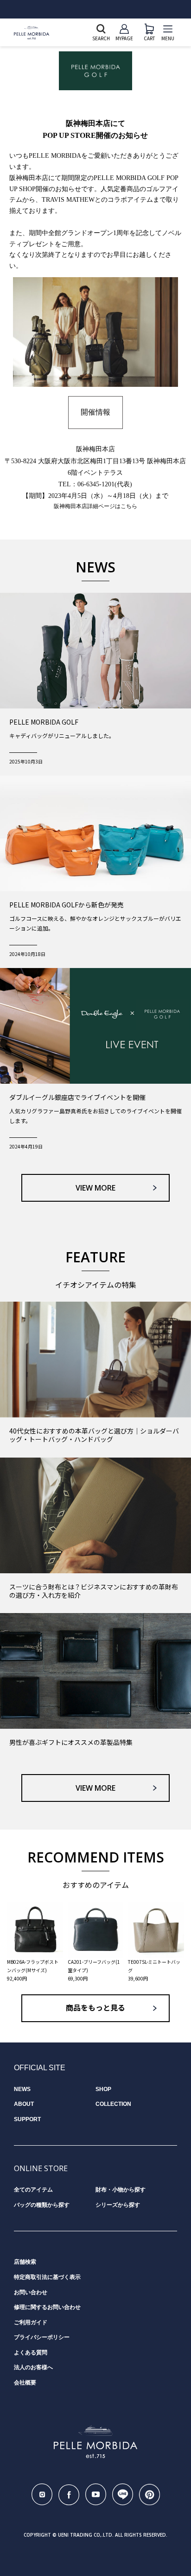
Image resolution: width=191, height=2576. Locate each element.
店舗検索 (25, 2262)
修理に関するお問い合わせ (47, 2307)
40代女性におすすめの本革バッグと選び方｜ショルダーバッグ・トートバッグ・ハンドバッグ (94, 1435)
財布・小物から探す (121, 2190)
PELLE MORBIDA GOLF (44, 722)
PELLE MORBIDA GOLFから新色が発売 (67, 905)
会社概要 (25, 2383)
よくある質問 (31, 2353)
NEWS (22, 2089)
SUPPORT (27, 2119)
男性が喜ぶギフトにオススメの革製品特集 (71, 1742)
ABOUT (24, 2104)
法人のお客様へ (33, 2367)
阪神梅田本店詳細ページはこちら (95, 506)
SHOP (103, 2089)
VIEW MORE (95, 1188)
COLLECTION (113, 2104)
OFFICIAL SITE (40, 2068)
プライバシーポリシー (42, 2337)
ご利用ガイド (31, 2322)
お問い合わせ (31, 2292)
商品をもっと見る (95, 2008)
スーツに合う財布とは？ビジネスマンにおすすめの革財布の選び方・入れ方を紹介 (94, 1591)
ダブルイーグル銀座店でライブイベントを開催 (77, 1097)
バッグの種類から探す (42, 2205)
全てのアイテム (33, 2190)
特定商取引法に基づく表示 (47, 2277)
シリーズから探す (118, 2205)
